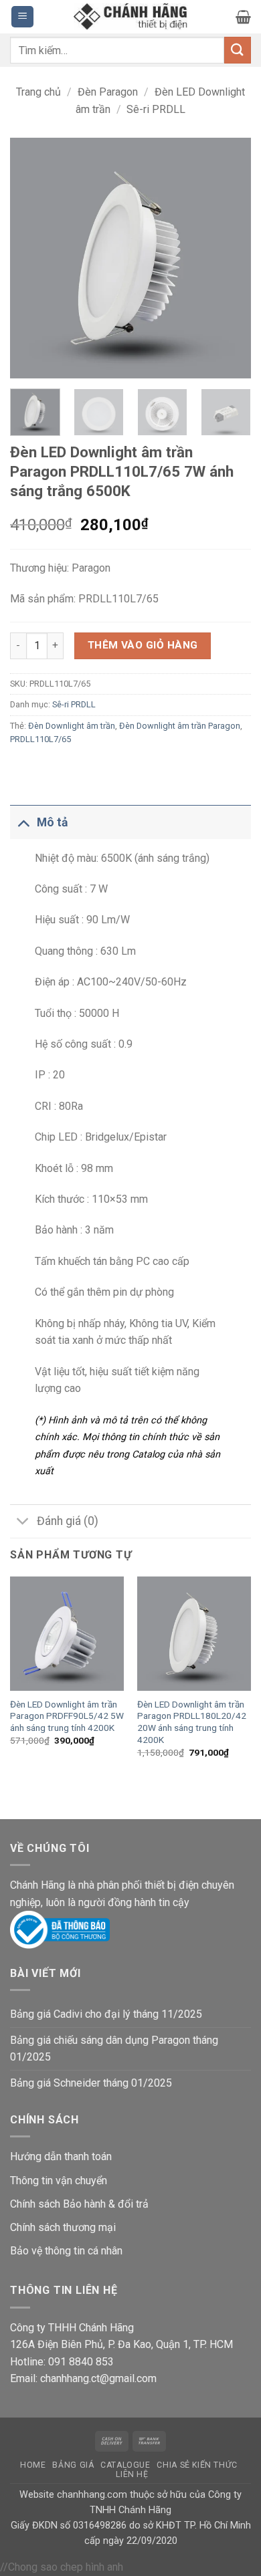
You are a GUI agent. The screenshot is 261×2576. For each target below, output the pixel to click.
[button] (22, 17)
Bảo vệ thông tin (48, 2251)
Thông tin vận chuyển (59, 2181)
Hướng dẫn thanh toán (61, 2156)
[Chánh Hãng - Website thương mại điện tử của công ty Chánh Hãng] (130, 17)
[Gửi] (238, 50)
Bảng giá (73, 2465)
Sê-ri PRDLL (156, 109)
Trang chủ (38, 92)
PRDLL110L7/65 (40, 739)
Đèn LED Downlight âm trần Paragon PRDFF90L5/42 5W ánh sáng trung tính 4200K (67, 1716)
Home (33, 2465)
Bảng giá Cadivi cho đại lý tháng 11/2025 (106, 2014)
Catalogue (125, 2465)
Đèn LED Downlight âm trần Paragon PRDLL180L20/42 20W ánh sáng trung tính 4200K (192, 1722)
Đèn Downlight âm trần (72, 726)
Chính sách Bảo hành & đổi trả (79, 2204)
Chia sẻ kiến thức (197, 2465)
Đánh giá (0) (68, 1521)
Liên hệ (132, 2474)
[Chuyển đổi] (23, 822)
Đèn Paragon (108, 92)
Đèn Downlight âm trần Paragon (180, 726)
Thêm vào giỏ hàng (143, 645)
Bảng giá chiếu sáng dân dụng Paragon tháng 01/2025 (114, 2049)
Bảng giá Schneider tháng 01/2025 (91, 2083)
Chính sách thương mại (63, 2227)
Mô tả (52, 822)
